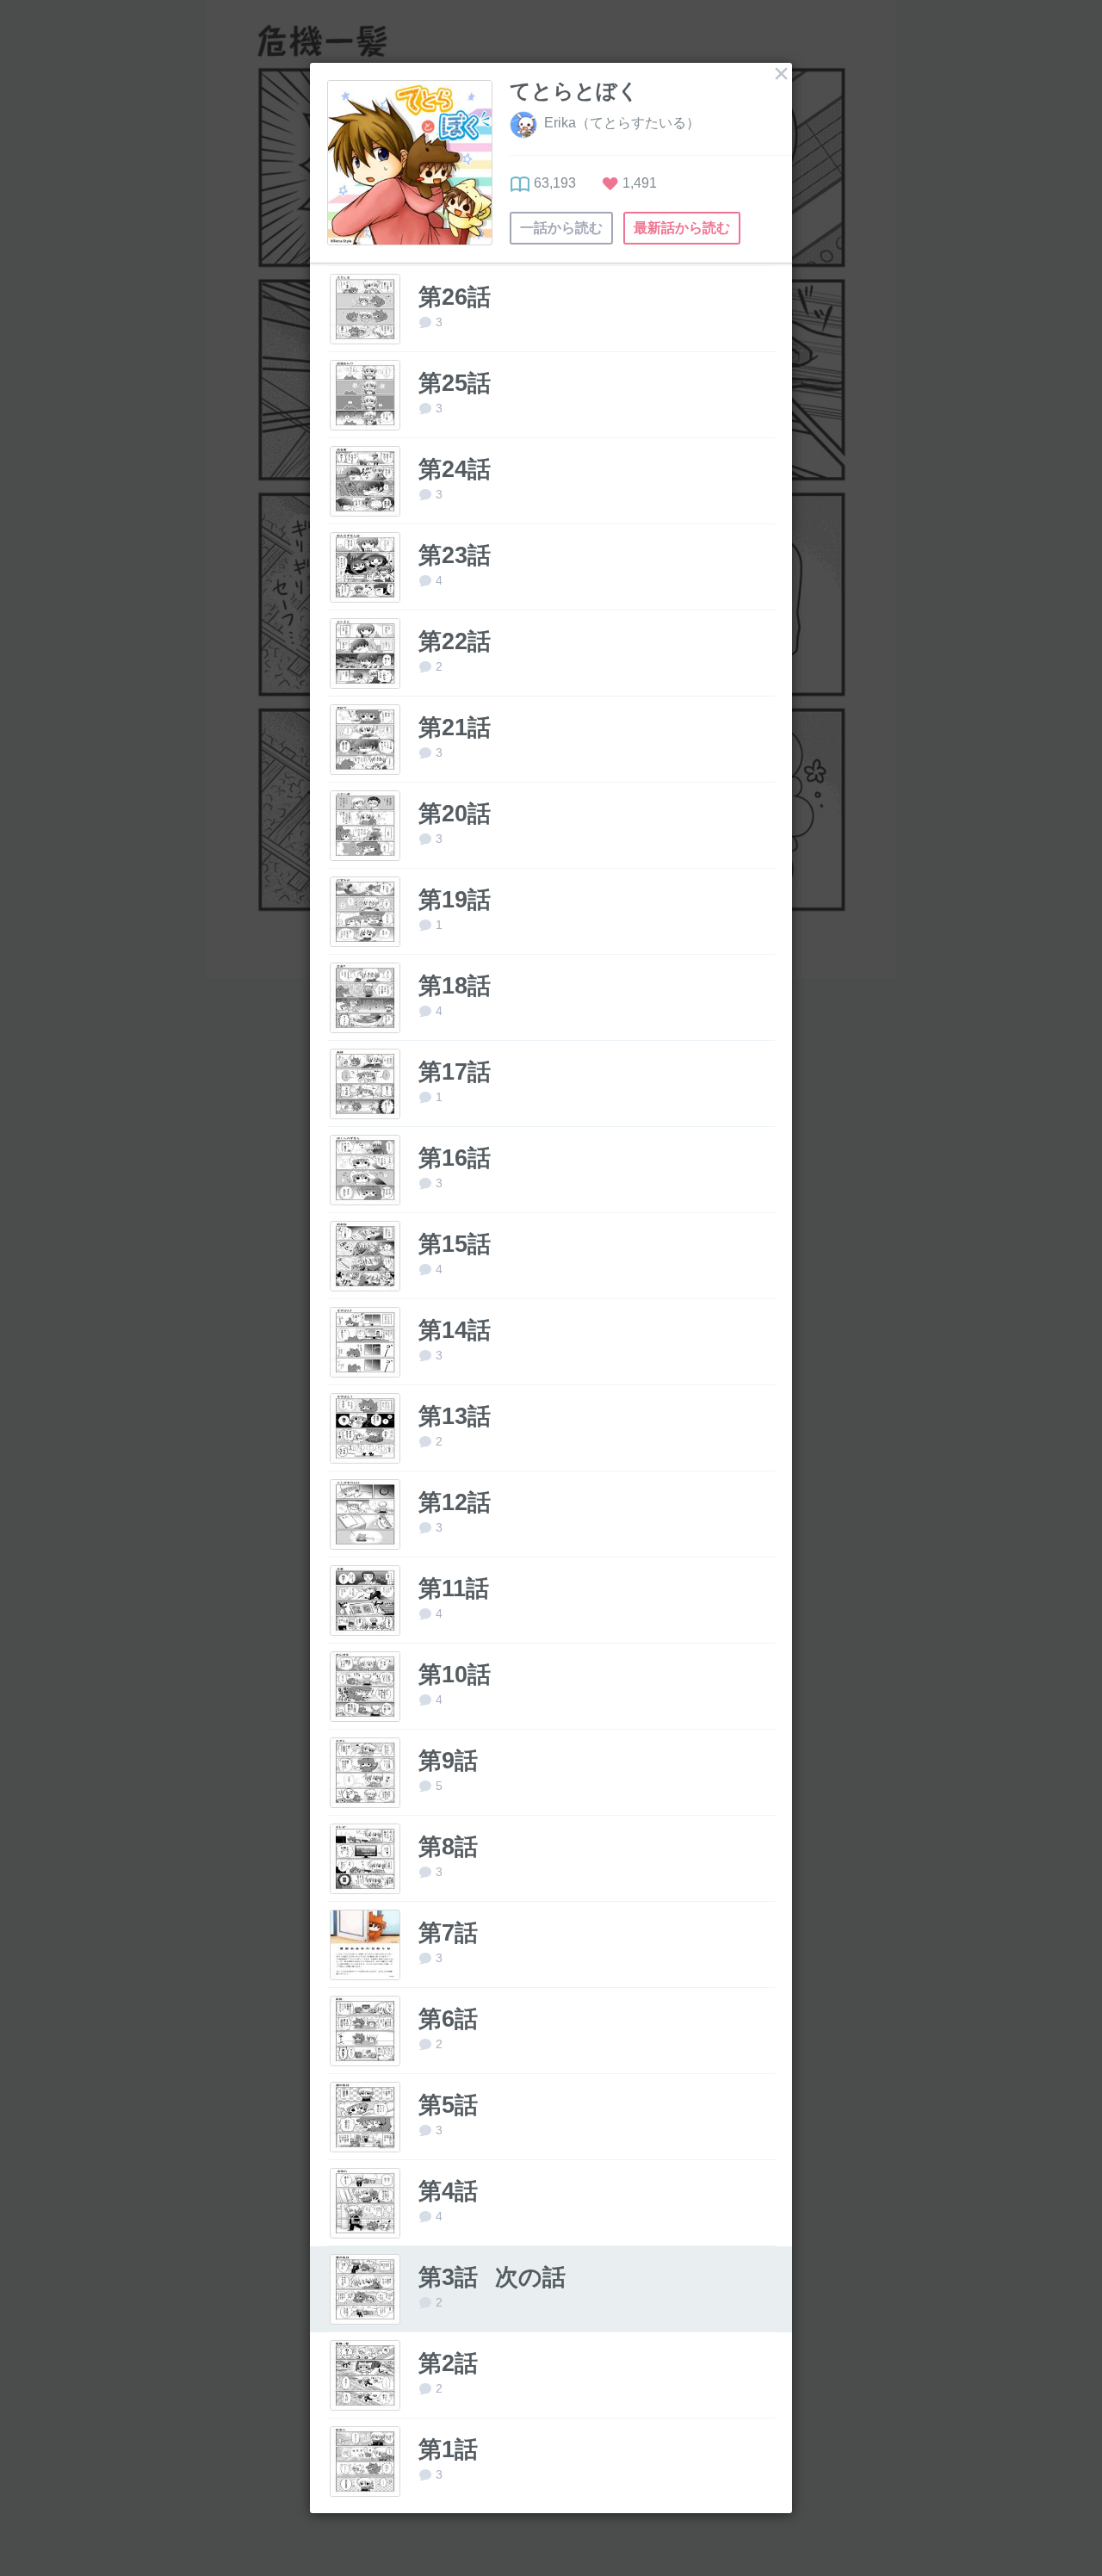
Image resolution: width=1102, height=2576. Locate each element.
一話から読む (561, 228)
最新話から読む (682, 228)
